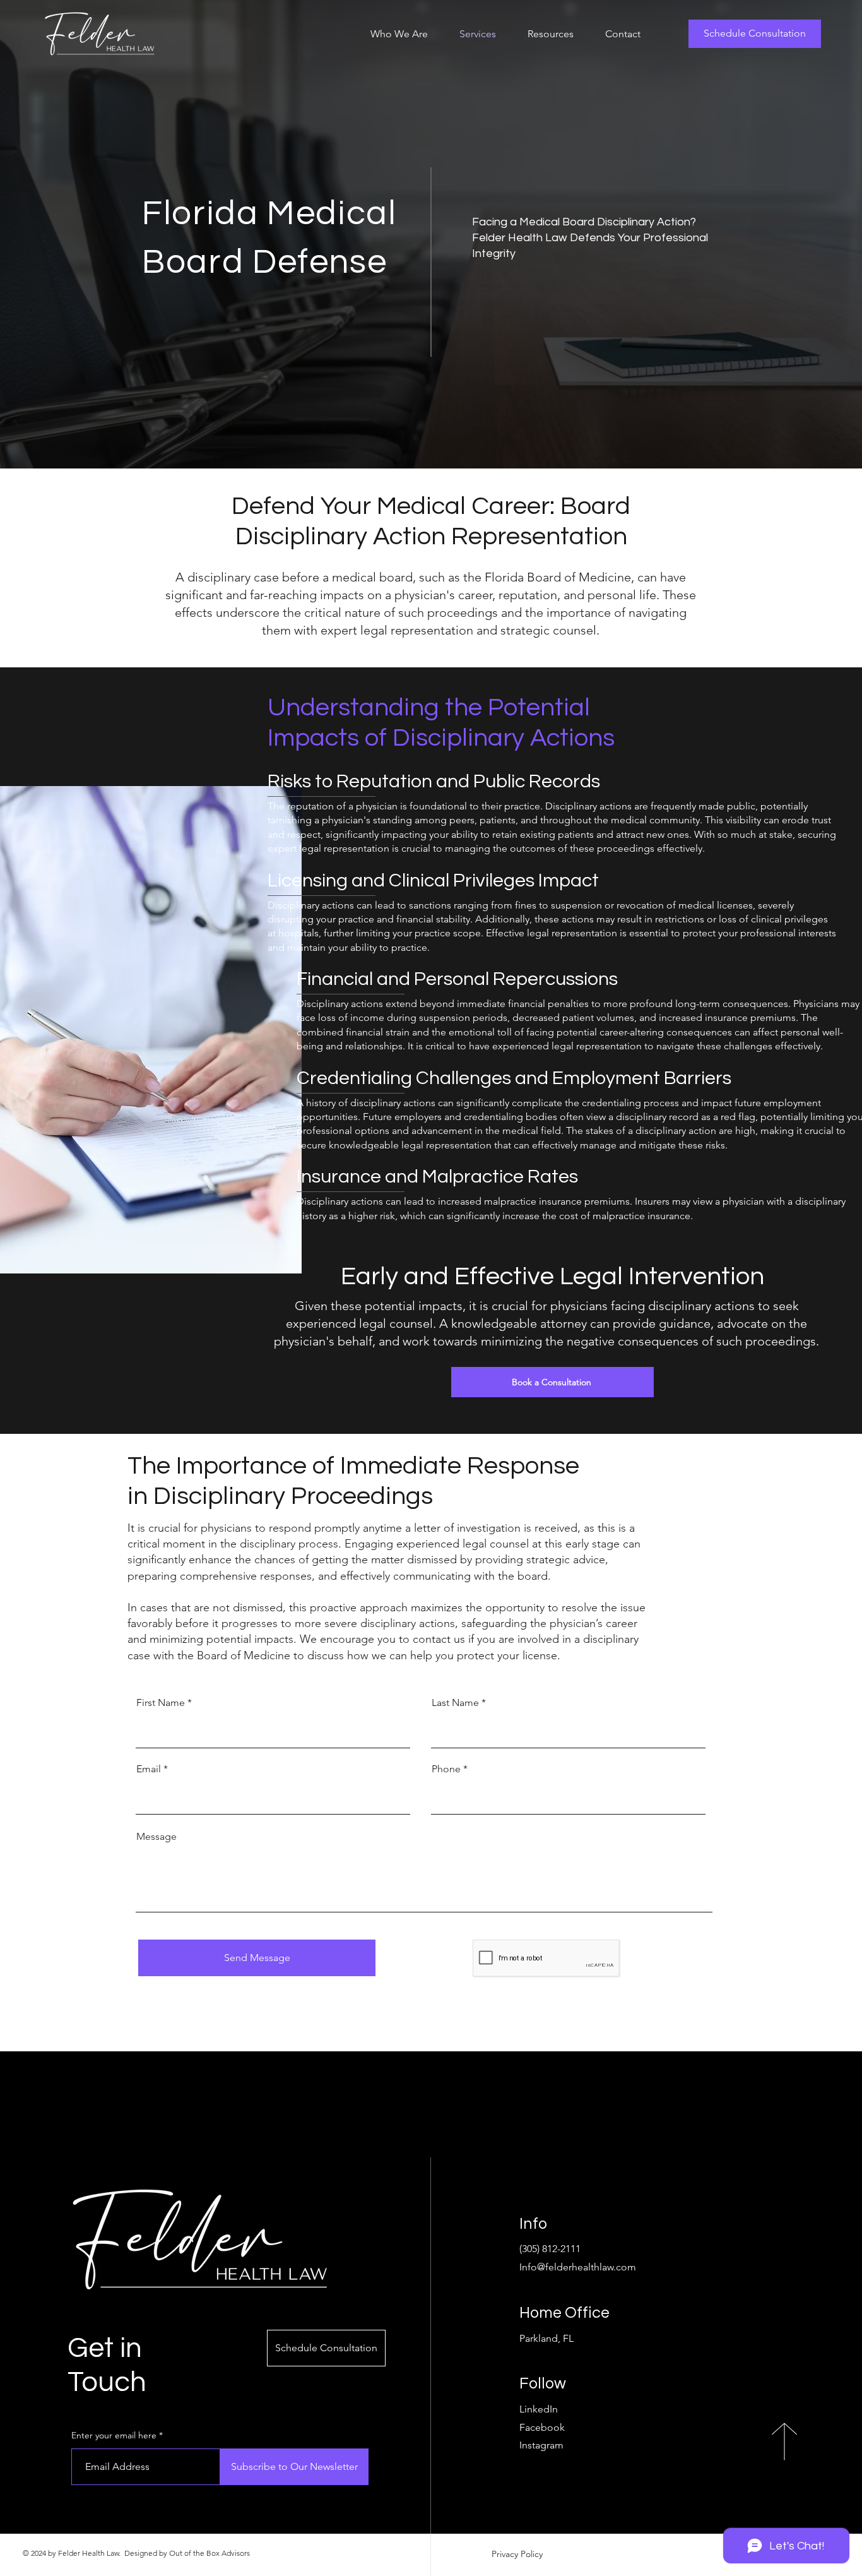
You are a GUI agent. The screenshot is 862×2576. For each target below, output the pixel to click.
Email (149, 1769)
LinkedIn (539, 2409)
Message (156, 1837)
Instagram (541, 2445)
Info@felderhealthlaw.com (578, 2267)
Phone (446, 1769)
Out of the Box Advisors (210, 2553)
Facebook (542, 2427)
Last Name (455, 1703)
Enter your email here (114, 2435)
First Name (161, 1703)
